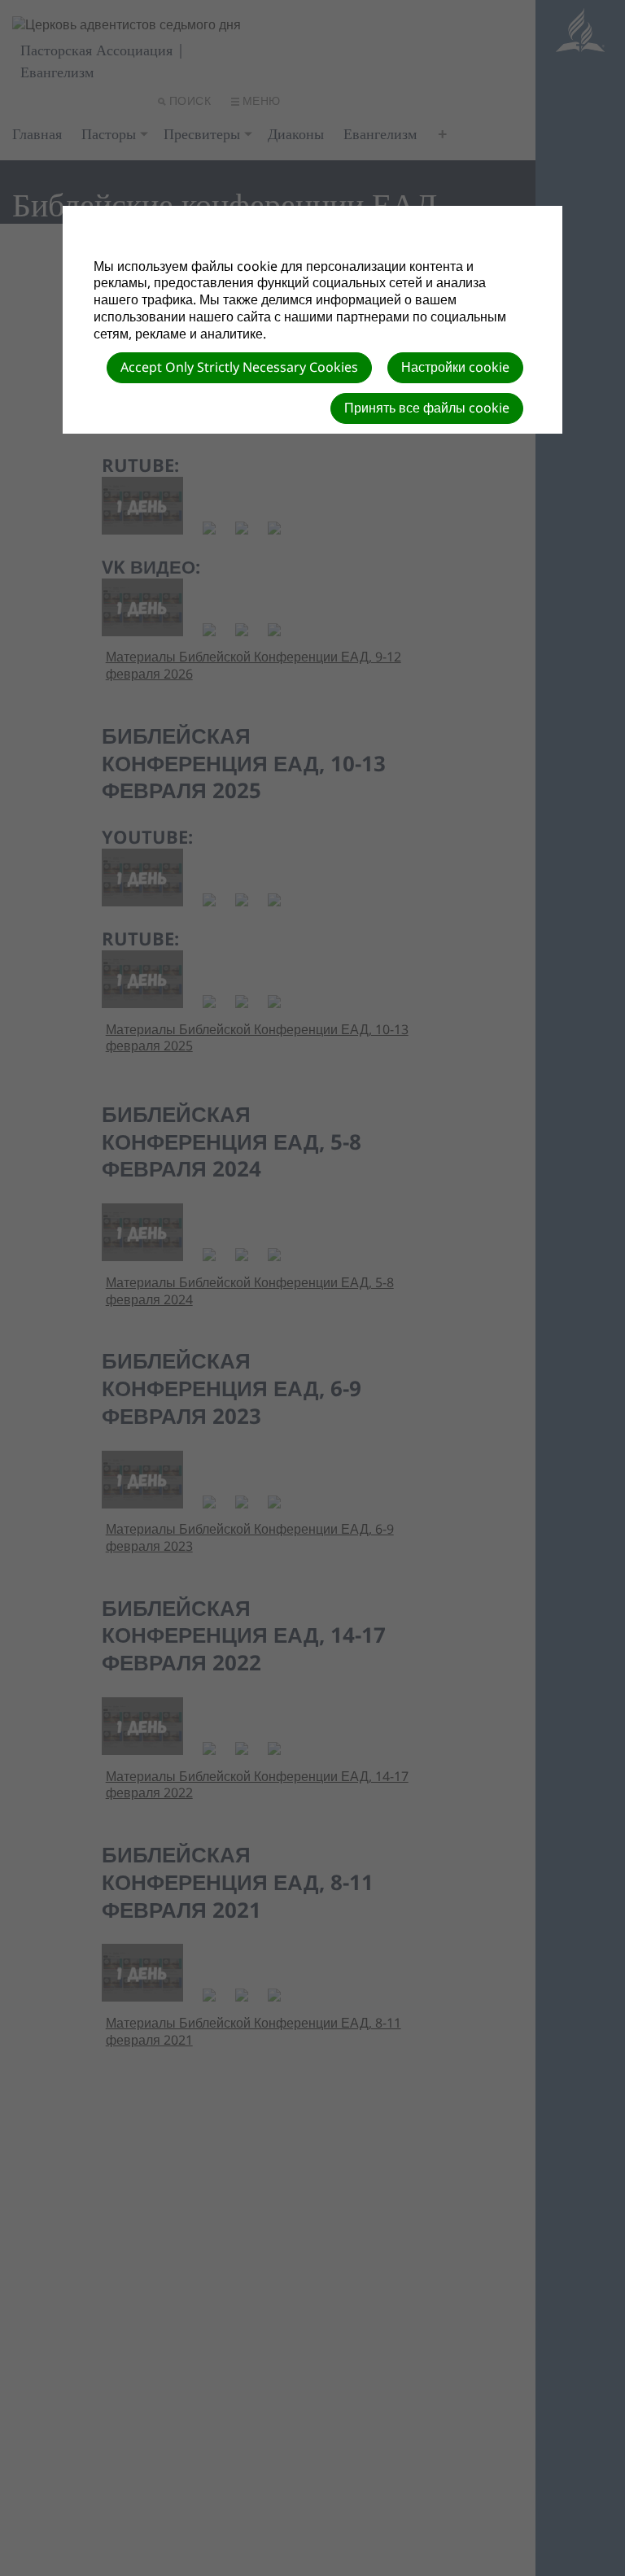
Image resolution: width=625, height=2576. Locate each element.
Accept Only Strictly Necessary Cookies (239, 367)
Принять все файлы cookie (427, 408)
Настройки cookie (455, 367)
